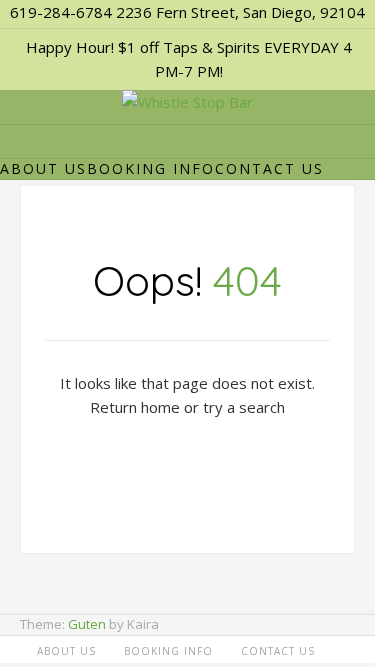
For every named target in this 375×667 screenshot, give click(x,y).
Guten (87, 624)
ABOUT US (43, 168)
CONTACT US (269, 168)
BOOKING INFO (151, 168)
